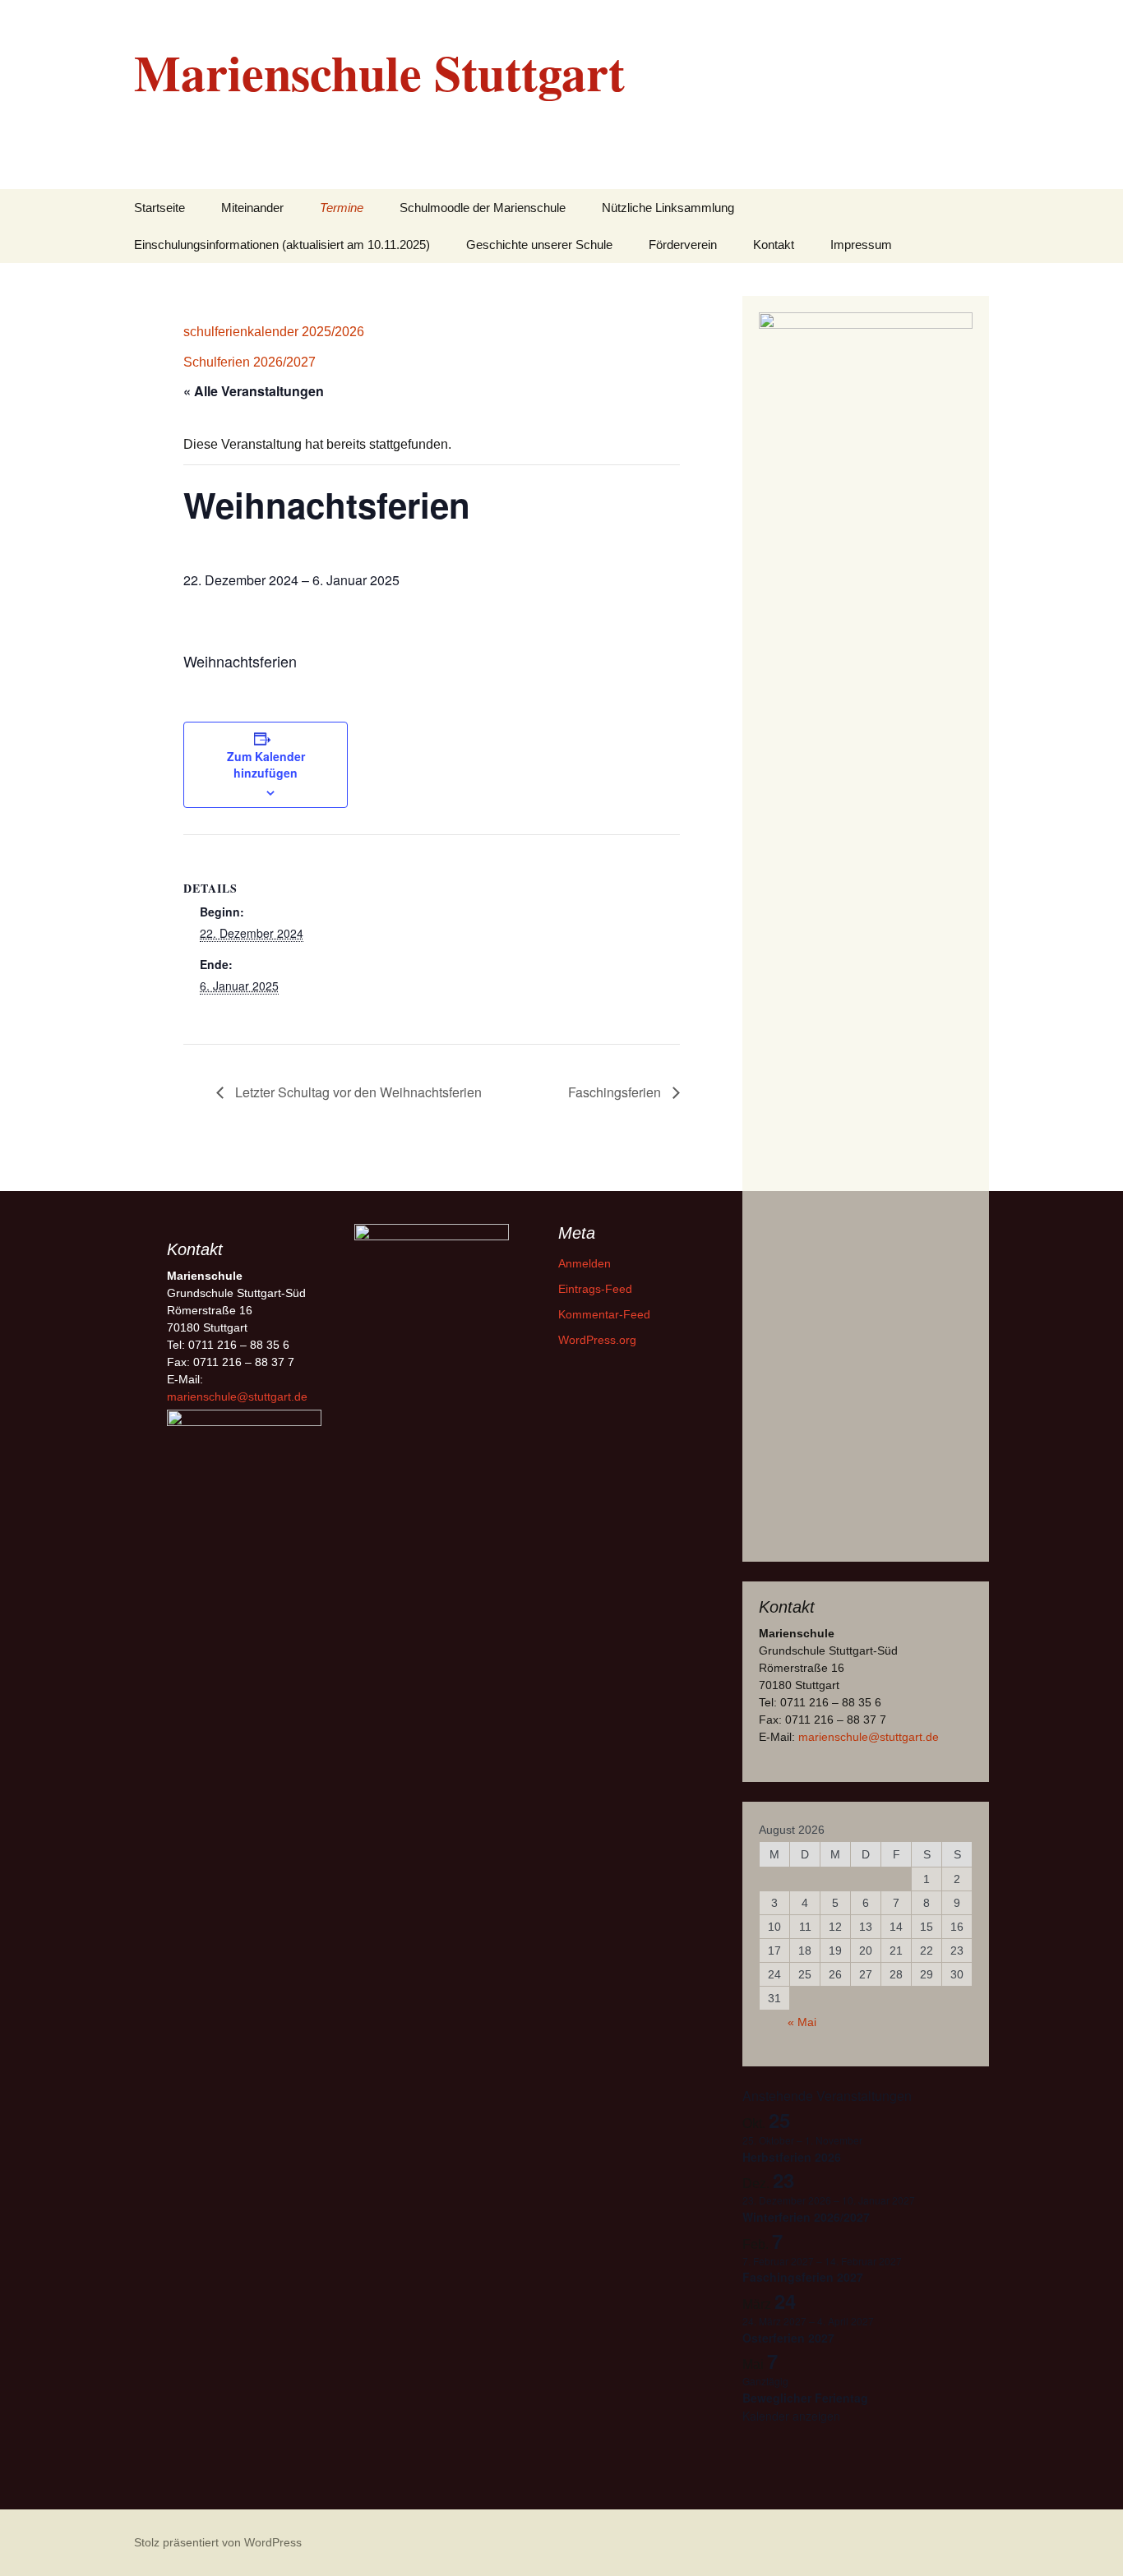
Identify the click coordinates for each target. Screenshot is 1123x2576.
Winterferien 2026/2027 (806, 2217)
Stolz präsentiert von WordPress (218, 2542)
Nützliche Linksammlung (668, 208)
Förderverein (683, 245)
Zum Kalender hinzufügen (266, 764)
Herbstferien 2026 (792, 2157)
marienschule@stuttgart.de (869, 1737)
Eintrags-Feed (595, 1289)
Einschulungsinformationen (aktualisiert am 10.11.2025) (282, 245)
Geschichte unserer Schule (539, 245)
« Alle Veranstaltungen (254, 391)
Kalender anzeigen (791, 2416)
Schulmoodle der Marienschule (483, 208)
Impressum (861, 245)
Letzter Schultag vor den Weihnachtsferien (357, 1092)
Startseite (159, 208)
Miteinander (252, 208)
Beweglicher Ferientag (805, 2398)
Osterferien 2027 (788, 2338)
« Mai (802, 2022)
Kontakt (774, 245)
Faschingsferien (616, 1092)
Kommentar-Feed (604, 1314)
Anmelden (585, 1263)
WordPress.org (597, 1340)
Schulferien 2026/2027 (250, 362)
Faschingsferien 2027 (803, 2277)
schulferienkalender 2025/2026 (274, 332)
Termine (342, 208)
